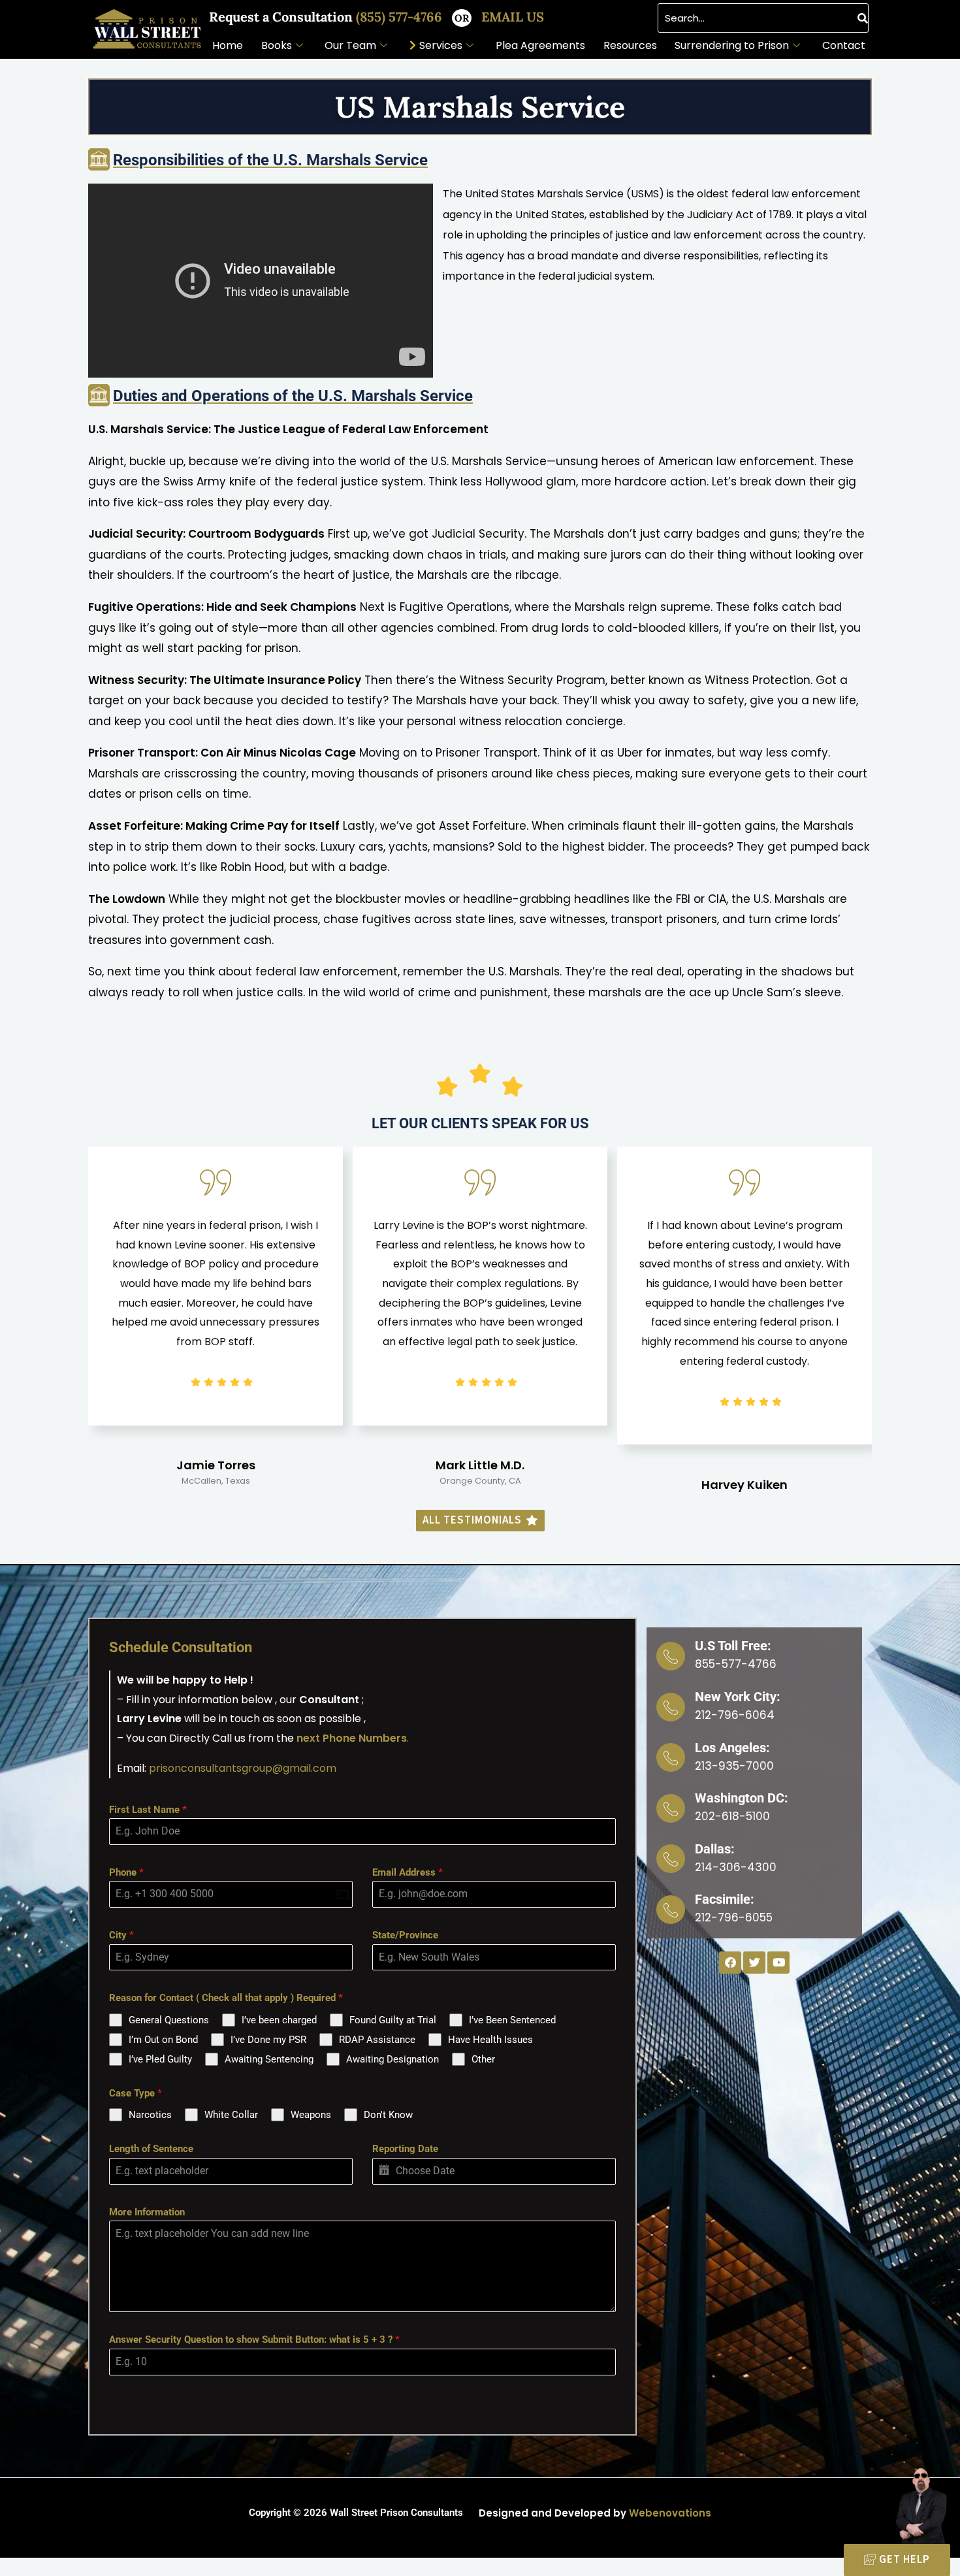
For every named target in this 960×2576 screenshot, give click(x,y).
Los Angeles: (732, 1748)
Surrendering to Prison (732, 45)
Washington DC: (742, 1798)
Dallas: (715, 1849)
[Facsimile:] (671, 1910)
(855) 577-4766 (401, 17)
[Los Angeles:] (671, 1757)
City (121, 1935)
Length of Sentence (151, 2149)
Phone (126, 1872)
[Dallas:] (671, 1859)
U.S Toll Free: (733, 1646)
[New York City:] (671, 1707)
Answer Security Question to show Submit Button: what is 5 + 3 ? (254, 2340)
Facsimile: (725, 1899)
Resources (630, 45)
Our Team (350, 45)
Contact (844, 45)
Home (228, 45)
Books (277, 45)
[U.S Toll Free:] (671, 1656)
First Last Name (148, 1810)
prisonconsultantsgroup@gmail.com (243, 1768)
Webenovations (670, 2513)
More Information (147, 2212)
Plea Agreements (540, 45)
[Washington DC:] (671, 1808)
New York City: (738, 1697)
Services (441, 45)
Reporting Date (405, 2149)
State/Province (405, 1935)
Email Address (408, 1872)
